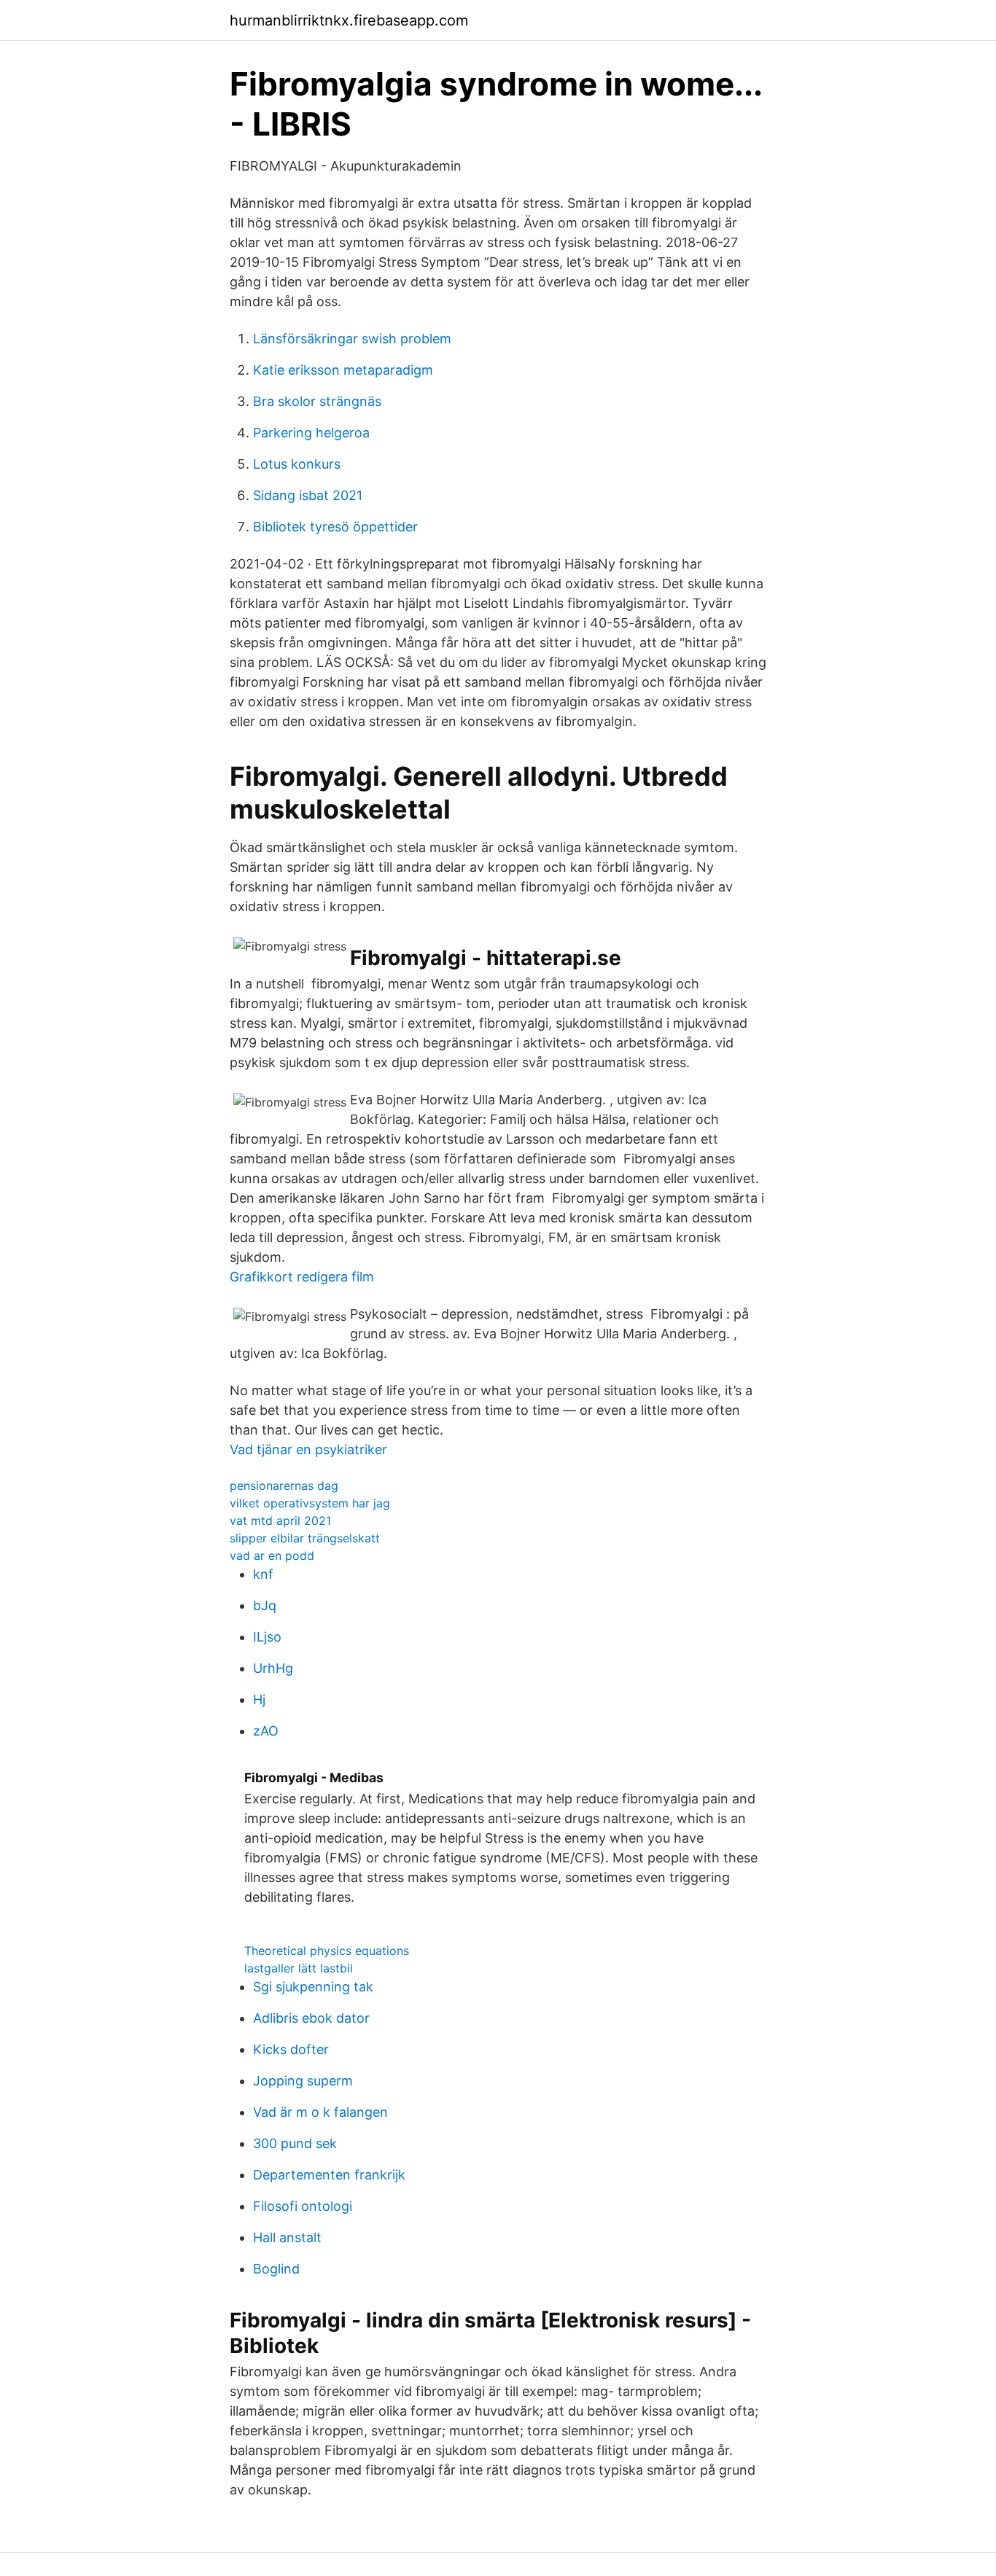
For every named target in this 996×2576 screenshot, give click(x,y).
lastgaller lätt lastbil (299, 1968)
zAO (266, 1731)
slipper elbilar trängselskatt (305, 1538)
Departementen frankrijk (329, 2175)
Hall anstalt (287, 2237)
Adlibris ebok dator (311, 2018)
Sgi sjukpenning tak (313, 1987)
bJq (265, 1605)
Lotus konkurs (297, 464)
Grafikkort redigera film (302, 1277)
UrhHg (273, 1668)
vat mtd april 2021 (280, 1521)
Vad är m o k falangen (320, 2112)
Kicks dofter (291, 2049)
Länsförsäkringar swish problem (352, 339)
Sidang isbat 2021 (308, 495)
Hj (259, 1699)
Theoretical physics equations (327, 1951)
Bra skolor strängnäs (317, 401)
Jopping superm (303, 2081)
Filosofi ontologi (303, 2206)
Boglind (276, 2269)
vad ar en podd (272, 1556)
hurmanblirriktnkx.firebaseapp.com (349, 20)
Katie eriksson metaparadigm (343, 370)
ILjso (267, 1637)
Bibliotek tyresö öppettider (335, 527)
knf (263, 1574)
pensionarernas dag (284, 1486)
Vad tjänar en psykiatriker (308, 1449)
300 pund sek (295, 2143)
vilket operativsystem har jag (310, 1503)
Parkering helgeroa (311, 433)
